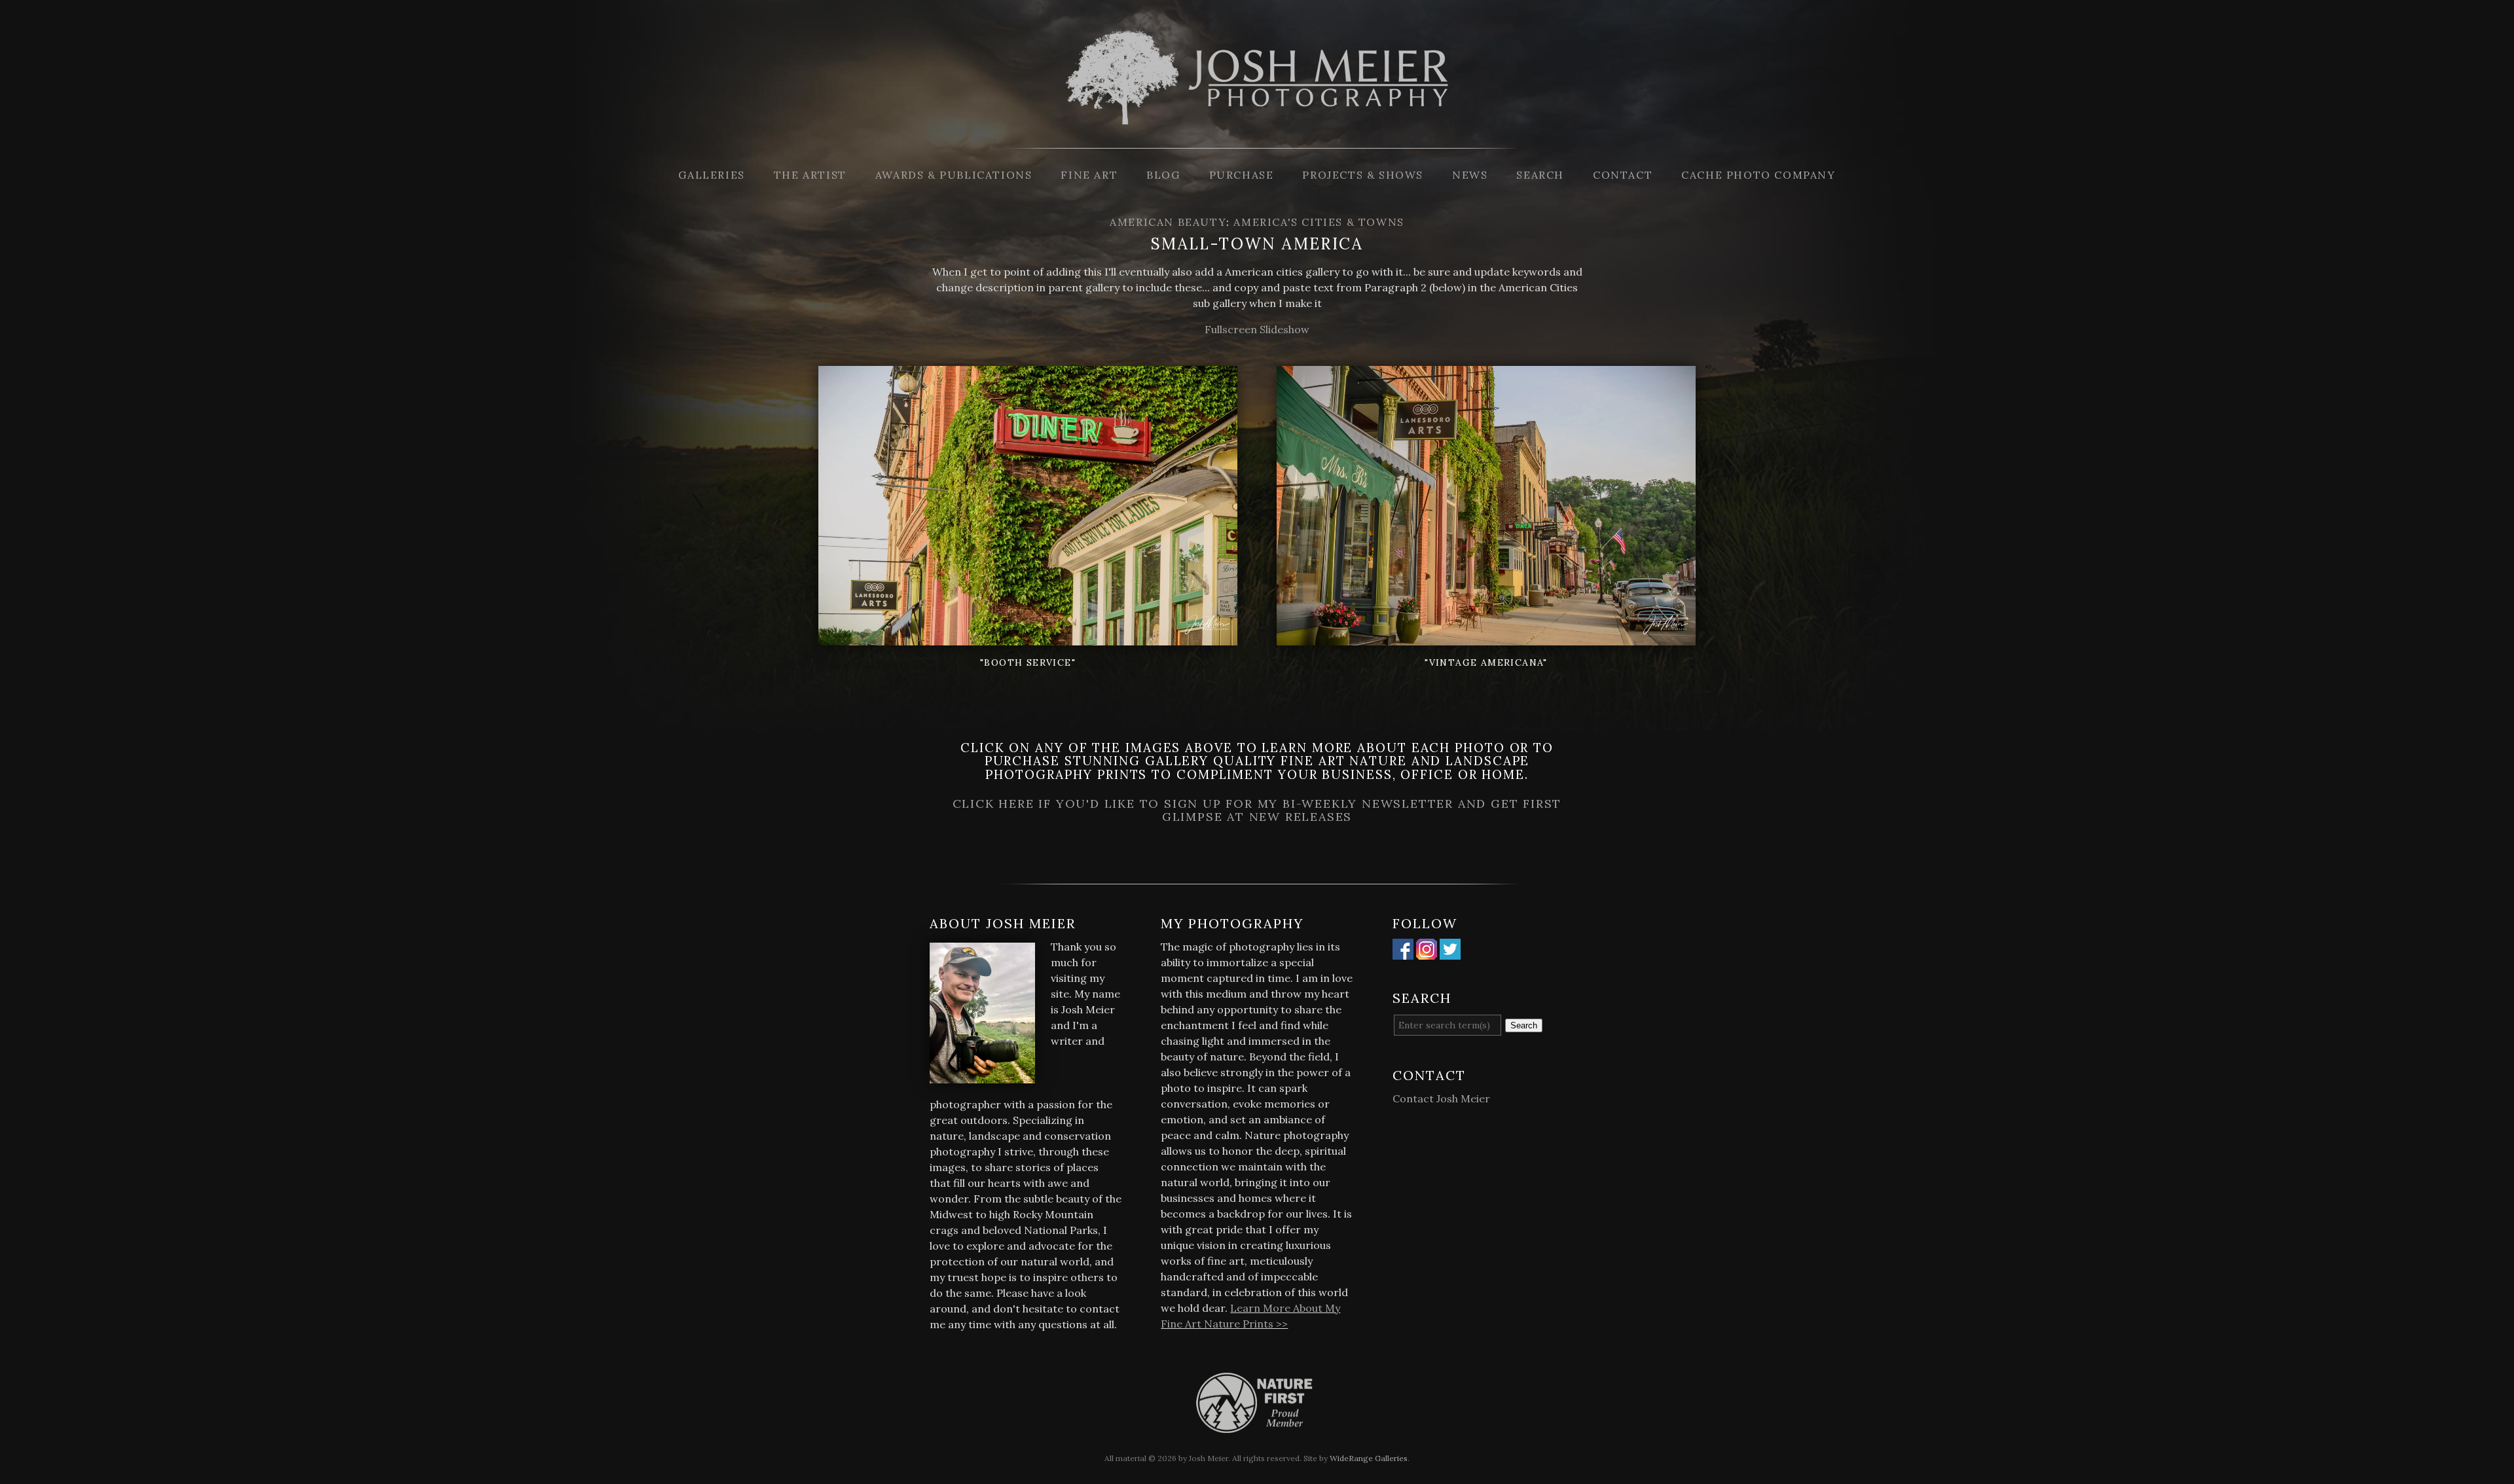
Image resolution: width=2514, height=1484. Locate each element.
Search (1540, 175)
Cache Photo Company (1758, 175)
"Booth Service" (1028, 662)
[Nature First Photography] (1257, 1425)
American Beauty (1168, 222)
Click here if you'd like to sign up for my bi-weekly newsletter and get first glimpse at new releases (1257, 810)
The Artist (810, 175)
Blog (1163, 175)
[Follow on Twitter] (1450, 952)
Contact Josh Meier (1441, 1098)
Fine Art (1089, 175)
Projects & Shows (1363, 175)
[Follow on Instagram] (1427, 952)
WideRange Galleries (1369, 1458)
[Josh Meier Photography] (1257, 140)
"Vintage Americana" (1486, 662)
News (1470, 175)
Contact (1623, 175)
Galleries (711, 175)
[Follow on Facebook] (1403, 952)
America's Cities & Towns (1319, 222)
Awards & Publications (954, 175)
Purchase (1242, 175)
